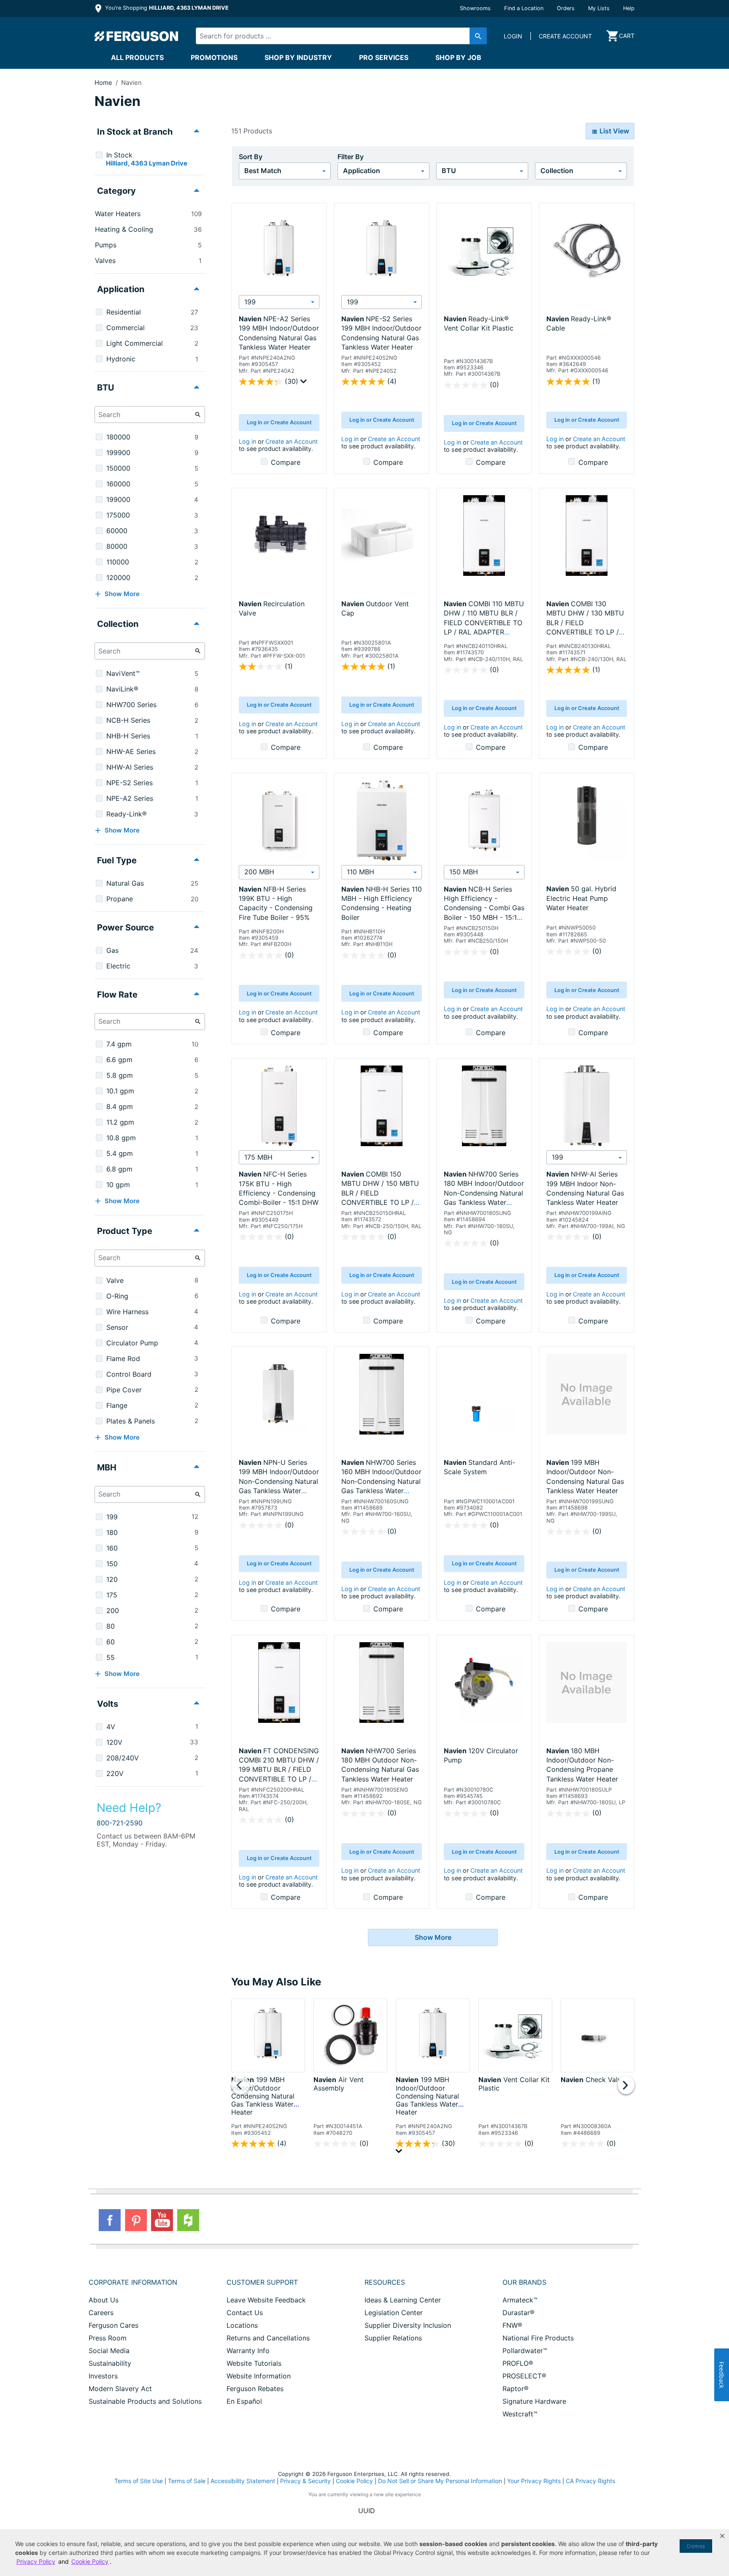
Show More (433, 1937)
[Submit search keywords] (478, 36)
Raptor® (516, 2389)
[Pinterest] (136, 2220)
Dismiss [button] (696, 2546)
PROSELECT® (524, 2376)
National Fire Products (538, 2338)
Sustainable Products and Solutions (145, 2401)
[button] (722, 2536)
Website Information (259, 2376)
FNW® (512, 2325)
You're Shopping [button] (166, 8)
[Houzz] (188, 2220)
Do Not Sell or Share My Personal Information (440, 2481)
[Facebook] (110, 2220)
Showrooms (475, 8)
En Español (244, 2401)
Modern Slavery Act (120, 2389)
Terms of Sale (187, 2481)
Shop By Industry (298, 57)
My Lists (599, 8)
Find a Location (524, 8)
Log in (247, 441)
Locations (242, 2325)
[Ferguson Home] (137, 36)
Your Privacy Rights (534, 2481)
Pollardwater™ (525, 2351)
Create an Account (292, 441)
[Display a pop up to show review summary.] (305, 383)
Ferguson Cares (113, 2325)
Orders (566, 8)
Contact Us (245, 2313)
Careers (101, 2313)
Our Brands (524, 2282)
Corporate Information (133, 2282)
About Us (104, 2300)
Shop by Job (458, 57)
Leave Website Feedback (266, 2300)
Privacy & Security (305, 2481)
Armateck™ (520, 2300)
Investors (103, 2376)
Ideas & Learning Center (403, 2300)
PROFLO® (518, 2363)
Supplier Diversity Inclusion (408, 2325)
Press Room (108, 2338)
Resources (385, 2282)
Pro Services (384, 57)
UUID (367, 2511)
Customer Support (262, 2282)
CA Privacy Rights (590, 2481)
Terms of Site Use (139, 2481)
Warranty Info (248, 2351)
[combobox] (334, 36)
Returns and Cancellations (268, 2338)
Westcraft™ (520, 2414)
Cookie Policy (354, 2481)
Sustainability (110, 2363)
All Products (137, 57)
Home (103, 83)
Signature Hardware (534, 2401)
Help (629, 8)
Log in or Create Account (279, 422)
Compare (286, 462)
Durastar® (518, 2313)
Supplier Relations (393, 2338)
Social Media (109, 2351)
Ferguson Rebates (255, 2389)
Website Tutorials (254, 2363)
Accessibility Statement (243, 2481)
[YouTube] (162, 2220)
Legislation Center (394, 2313)
